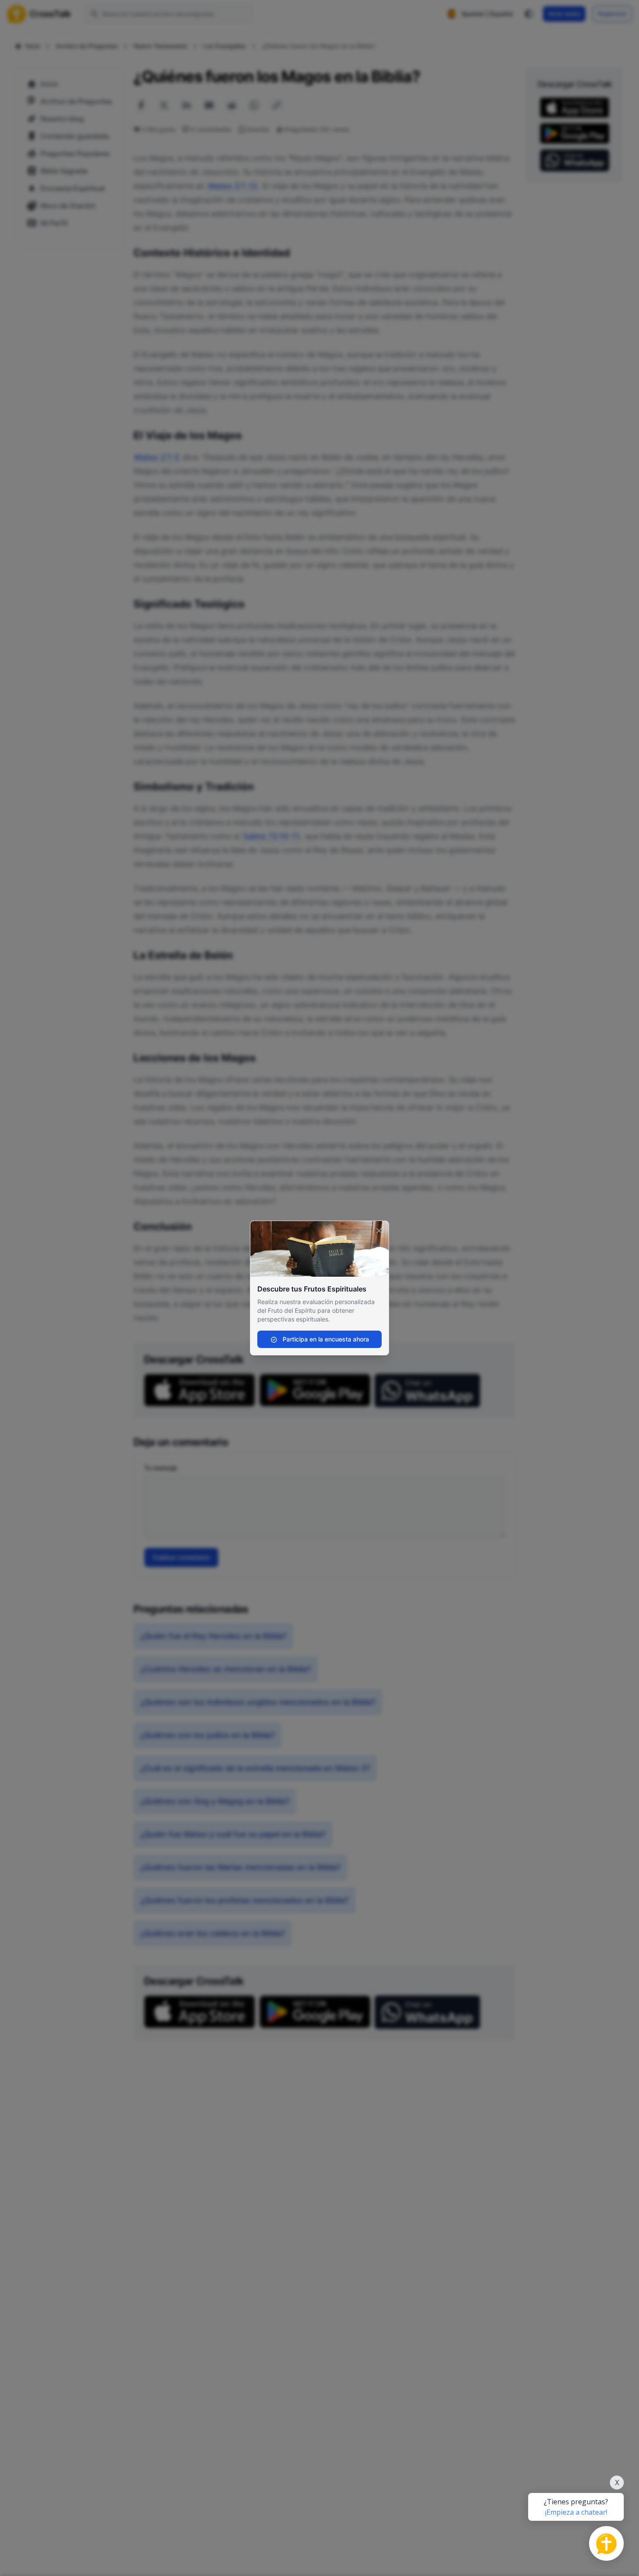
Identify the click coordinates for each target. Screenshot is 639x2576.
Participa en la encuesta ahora (325, 1339)
